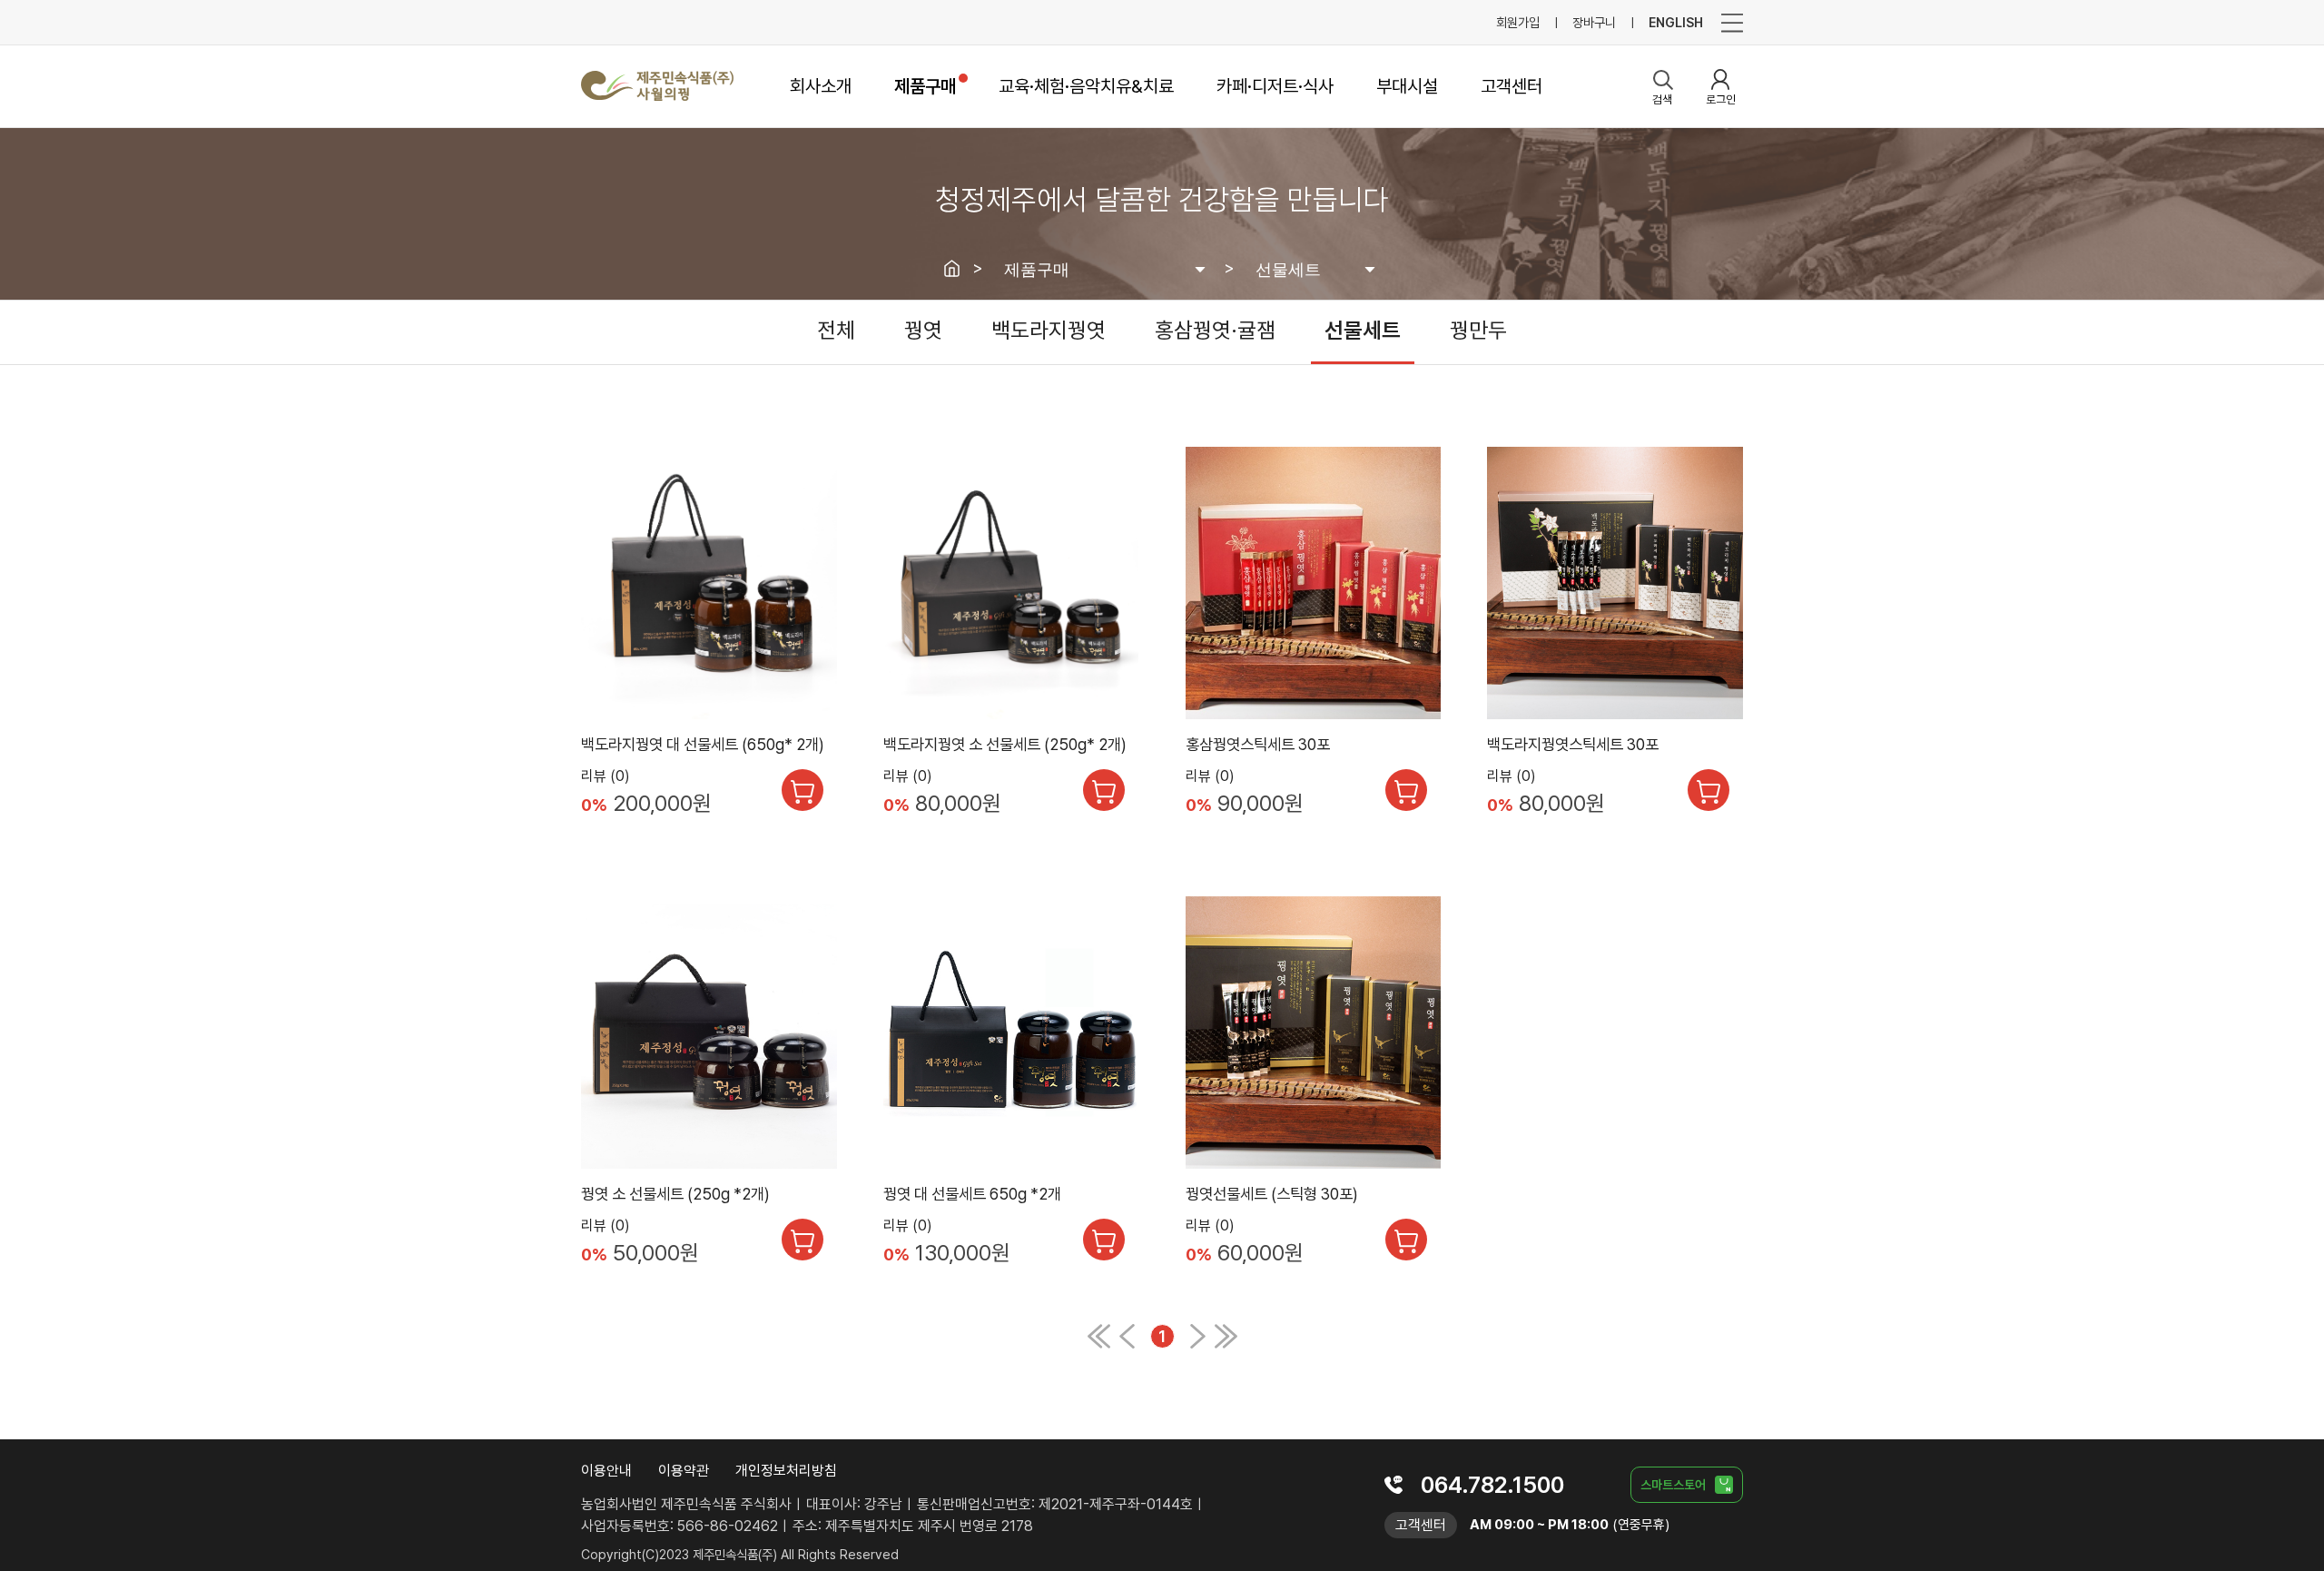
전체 (836, 330)
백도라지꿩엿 (1049, 330)
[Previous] (1099, 1344)
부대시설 (1407, 86)
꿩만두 (1478, 330)
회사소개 (821, 86)
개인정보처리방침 (786, 1471)
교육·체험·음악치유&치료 (1086, 86)
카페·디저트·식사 (1275, 86)
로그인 (1721, 99)
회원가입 (1518, 22)
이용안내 (606, 1471)
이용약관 (684, 1471)
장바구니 (1594, 22)
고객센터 (1512, 86)
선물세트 (1363, 330)
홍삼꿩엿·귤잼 (1215, 330)
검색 (1662, 99)
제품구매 (925, 86)
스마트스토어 (1673, 1485)
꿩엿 (923, 330)
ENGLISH (1676, 22)
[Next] (1198, 1344)
